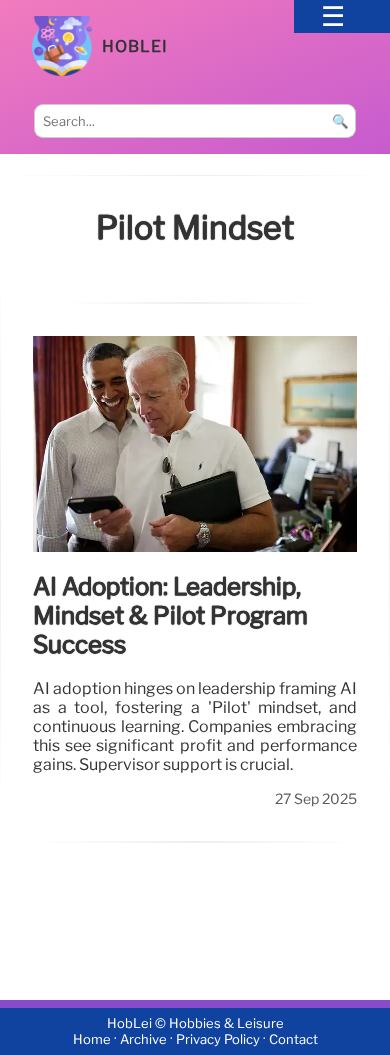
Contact (293, 1039)
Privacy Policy (218, 1039)
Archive (143, 1039)
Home (92, 1039)
